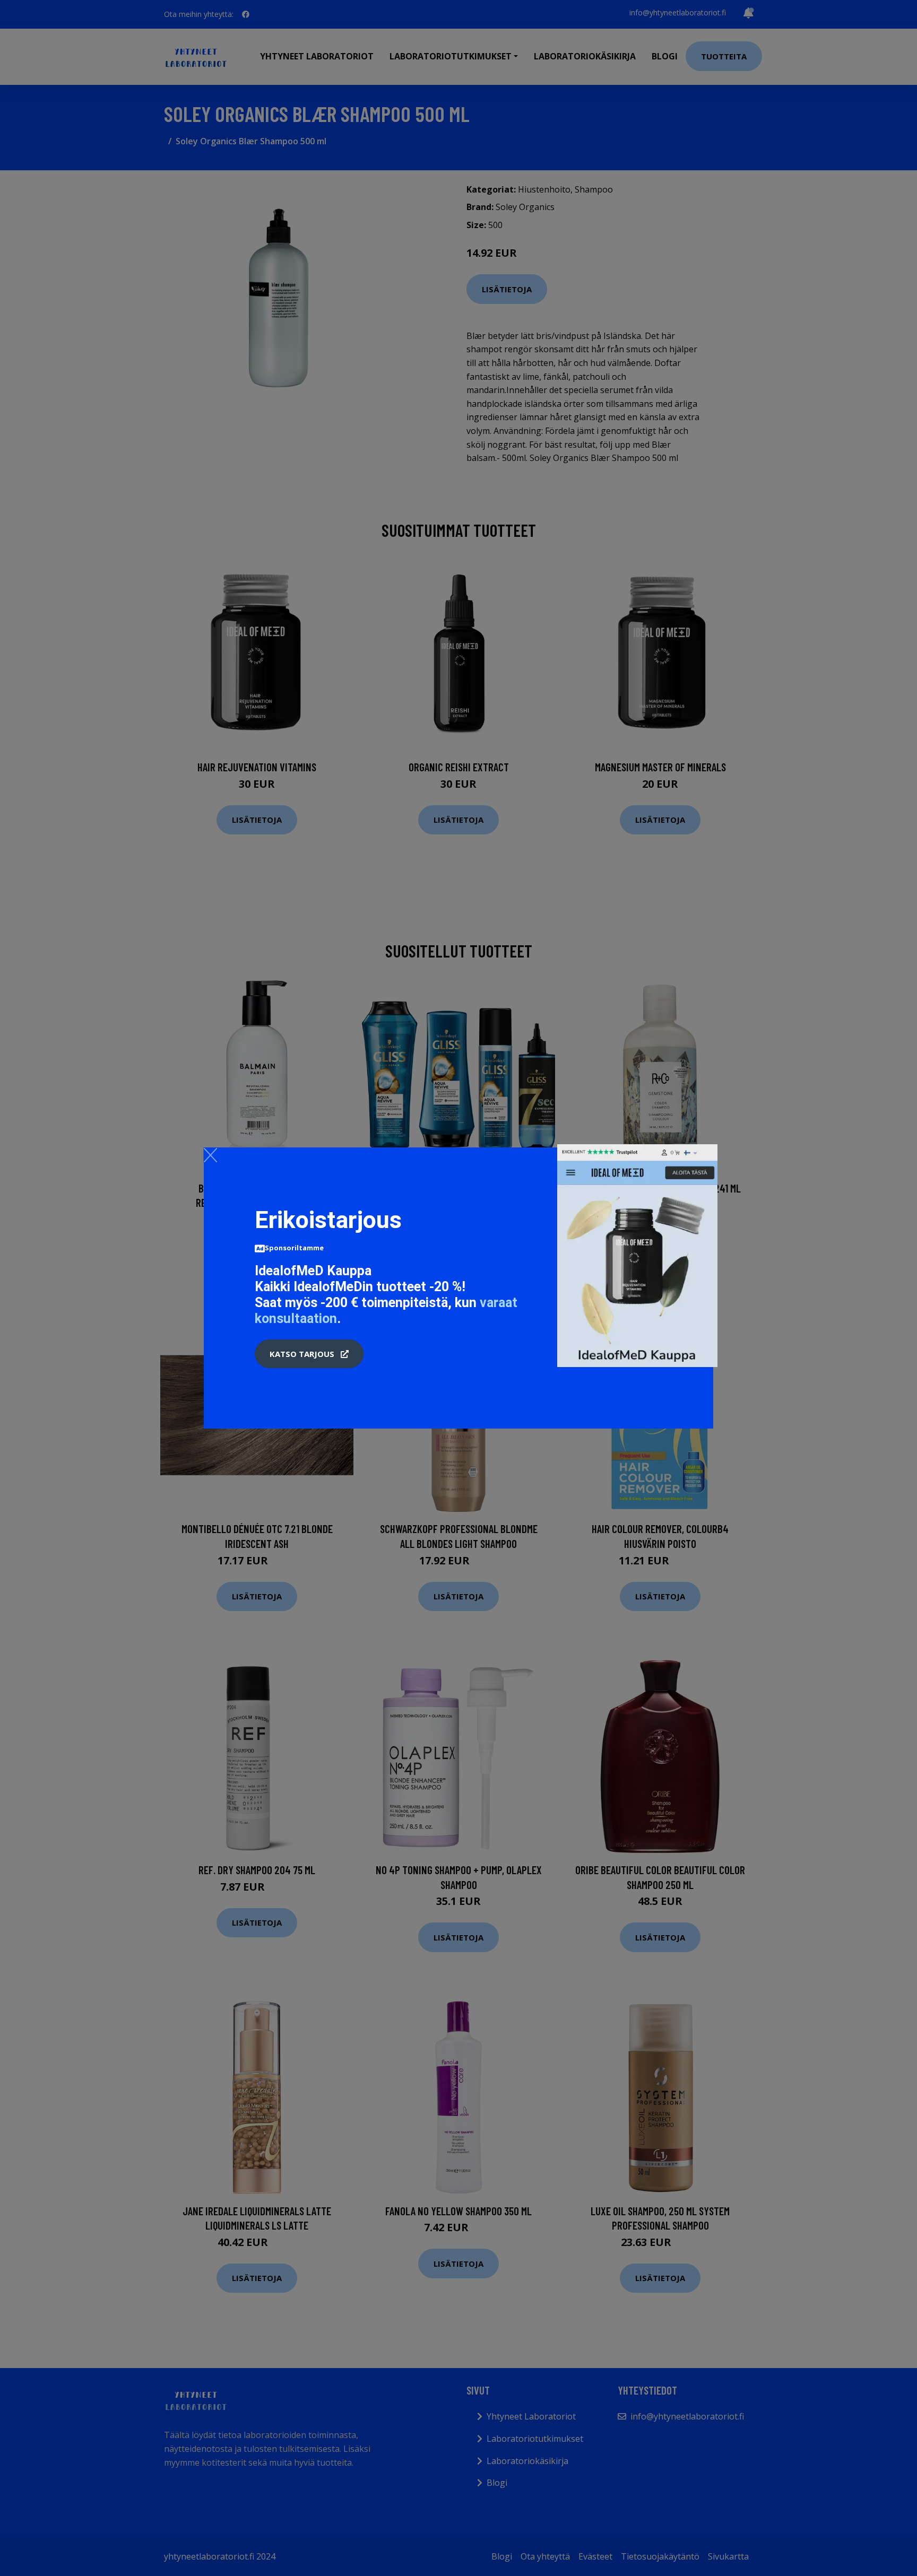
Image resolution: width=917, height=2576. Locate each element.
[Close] (210, 1155)
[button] (309, 1354)
